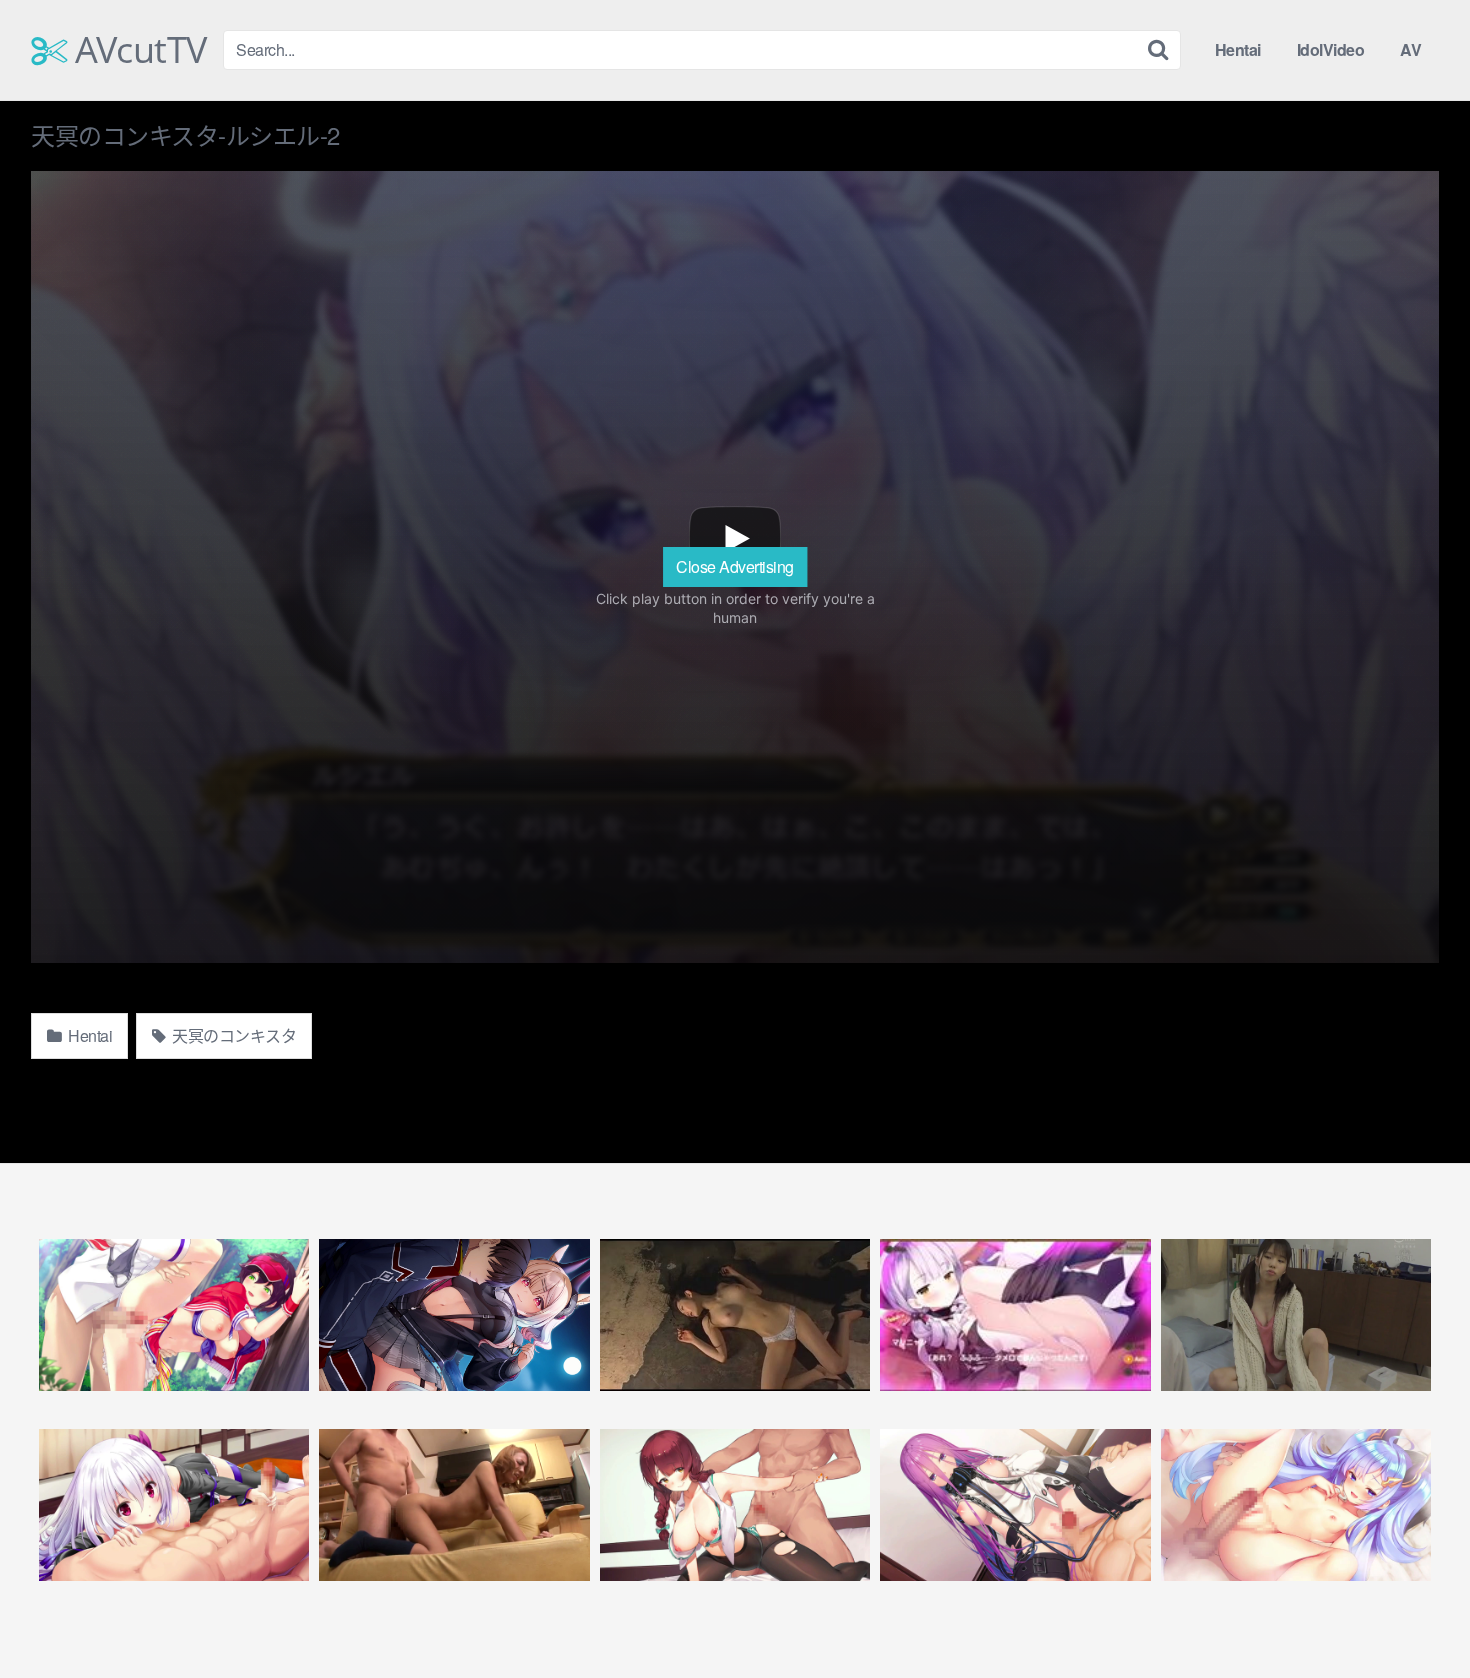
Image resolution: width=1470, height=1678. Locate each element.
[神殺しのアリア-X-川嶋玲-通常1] (174, 1505)
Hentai (1238, 49)
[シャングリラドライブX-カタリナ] (454, 1315)
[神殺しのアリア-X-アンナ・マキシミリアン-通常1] (1015, 1505)
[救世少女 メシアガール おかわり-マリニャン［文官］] (1015, 1315)
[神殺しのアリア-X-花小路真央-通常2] (1296, 1505)
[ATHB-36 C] (735, 1315)
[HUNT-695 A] (454, 1505)
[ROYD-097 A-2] (1296, 1315)
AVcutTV (137, 50)
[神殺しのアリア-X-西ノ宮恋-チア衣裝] (174, 1315)
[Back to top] (1415, 1614)
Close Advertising (735, 566)
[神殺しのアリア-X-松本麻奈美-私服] (735, 1505)
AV (1410, 49)
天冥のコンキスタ (233, 1035)
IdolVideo (1331, 49)
